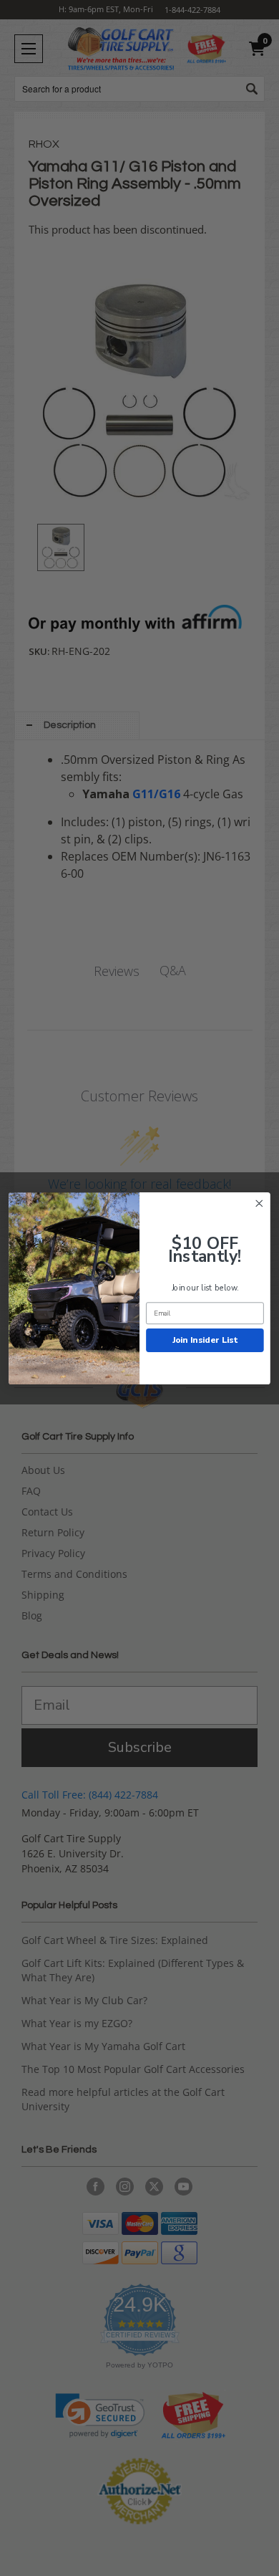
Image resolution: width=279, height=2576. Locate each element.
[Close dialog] (259, 1203)
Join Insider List (205, 1339)
